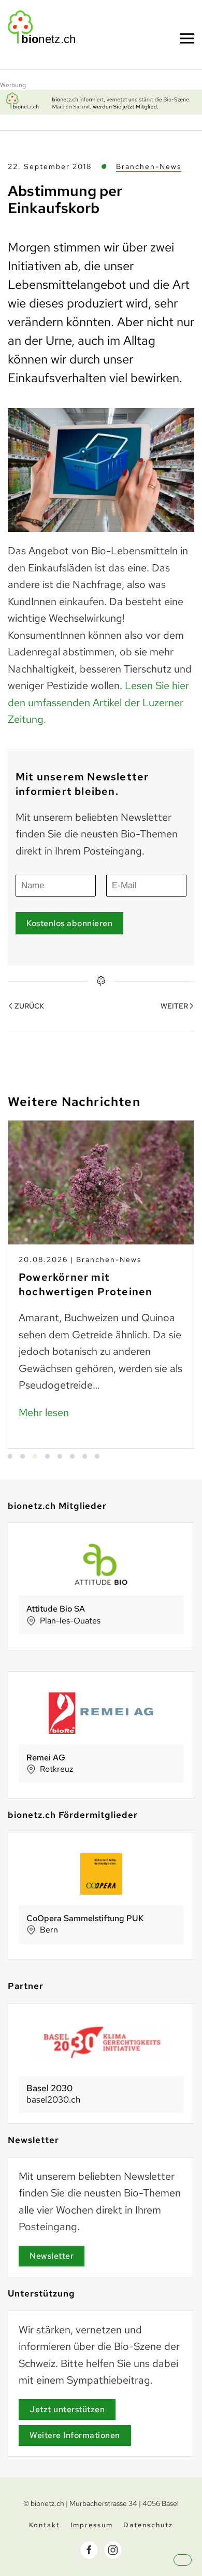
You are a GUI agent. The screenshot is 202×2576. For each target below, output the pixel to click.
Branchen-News (149, 166)
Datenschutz (148, 2525)
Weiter (174, 1006)
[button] (192, 2569)
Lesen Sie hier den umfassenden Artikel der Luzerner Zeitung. (98, 702)
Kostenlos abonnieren (69, 923)
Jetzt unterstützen (67, 2409)
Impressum (92, 2525)
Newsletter (52, 2256)
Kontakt (45, 2525)
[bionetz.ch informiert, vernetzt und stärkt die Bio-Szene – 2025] (101, 101)
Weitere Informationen (75, 2435)
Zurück (29, 1006)
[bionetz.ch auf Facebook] (89, 2550)
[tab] (10, 1456)
